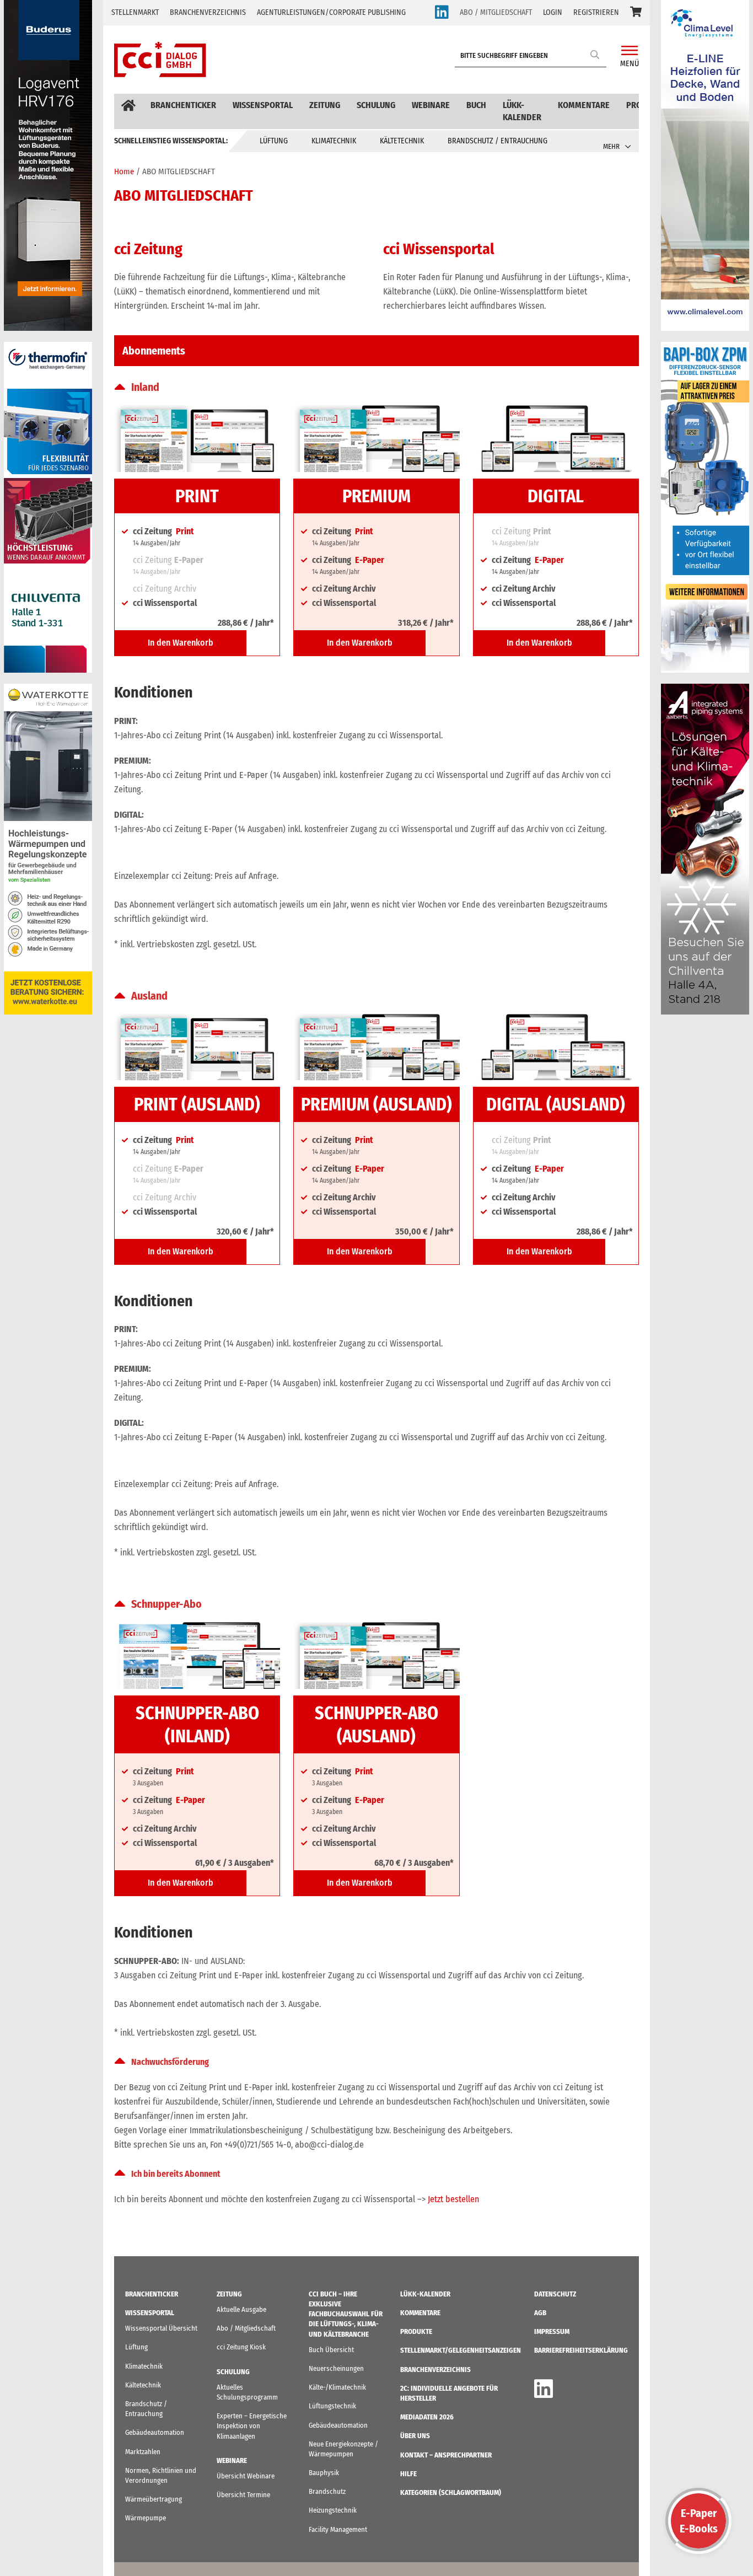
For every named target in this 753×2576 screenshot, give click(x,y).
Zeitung (325, 105)
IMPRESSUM (552, 2331)
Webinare (431, 105)
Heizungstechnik (333, 2510)
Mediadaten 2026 (427, 2417)
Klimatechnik (334, 141)
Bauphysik (324, 2473)
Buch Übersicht (331, 2350)
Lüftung (274, 141)
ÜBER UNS (415, 2436)
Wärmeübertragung (154, 2499)
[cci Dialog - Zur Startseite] (160, 60)
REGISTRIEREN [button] (596, 12)
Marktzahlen (143, 2452)
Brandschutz (327, 2491)
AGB (540, 2313)
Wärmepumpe (146, 2518)
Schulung (376, 105)
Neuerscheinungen (336, 2368)
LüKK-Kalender (522, 111)
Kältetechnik (402, 141)
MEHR (611, 146)
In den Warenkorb (181, 643)
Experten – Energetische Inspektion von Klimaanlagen (252, 2426)
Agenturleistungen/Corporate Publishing (331, 12)
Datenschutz (555, 2294)
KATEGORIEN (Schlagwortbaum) (451, 2492)
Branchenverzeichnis (208, 12)
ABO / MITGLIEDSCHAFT (496, 12)
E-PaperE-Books (699, 2521)
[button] (636, 13)
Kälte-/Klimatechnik (337, 2387)
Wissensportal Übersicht (161, 2328)
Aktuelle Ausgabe (241, 2309)
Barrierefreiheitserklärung (581, 2350)
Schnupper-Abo (166, 1604)
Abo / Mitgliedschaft (246, 2328)
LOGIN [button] (553, 12)
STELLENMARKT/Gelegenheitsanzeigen (461, 2350)
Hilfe (408, 2474)
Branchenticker (183, 105)
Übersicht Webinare (246, 2476)
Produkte (416, 2331)
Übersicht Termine (243, 2495)
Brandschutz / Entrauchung (497, 141)
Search (595, 54)
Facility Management (338, 2529)
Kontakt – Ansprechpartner (446, 2455)
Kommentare (584, 105)
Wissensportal (263, 105)
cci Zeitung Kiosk (241, 2347)
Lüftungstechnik (332, 2406)
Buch (476, 105)
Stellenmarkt (135, 12)
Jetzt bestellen (453, 2199)
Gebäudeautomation (155, 2432)
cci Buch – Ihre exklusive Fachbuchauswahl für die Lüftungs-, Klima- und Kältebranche (346, 2314)
